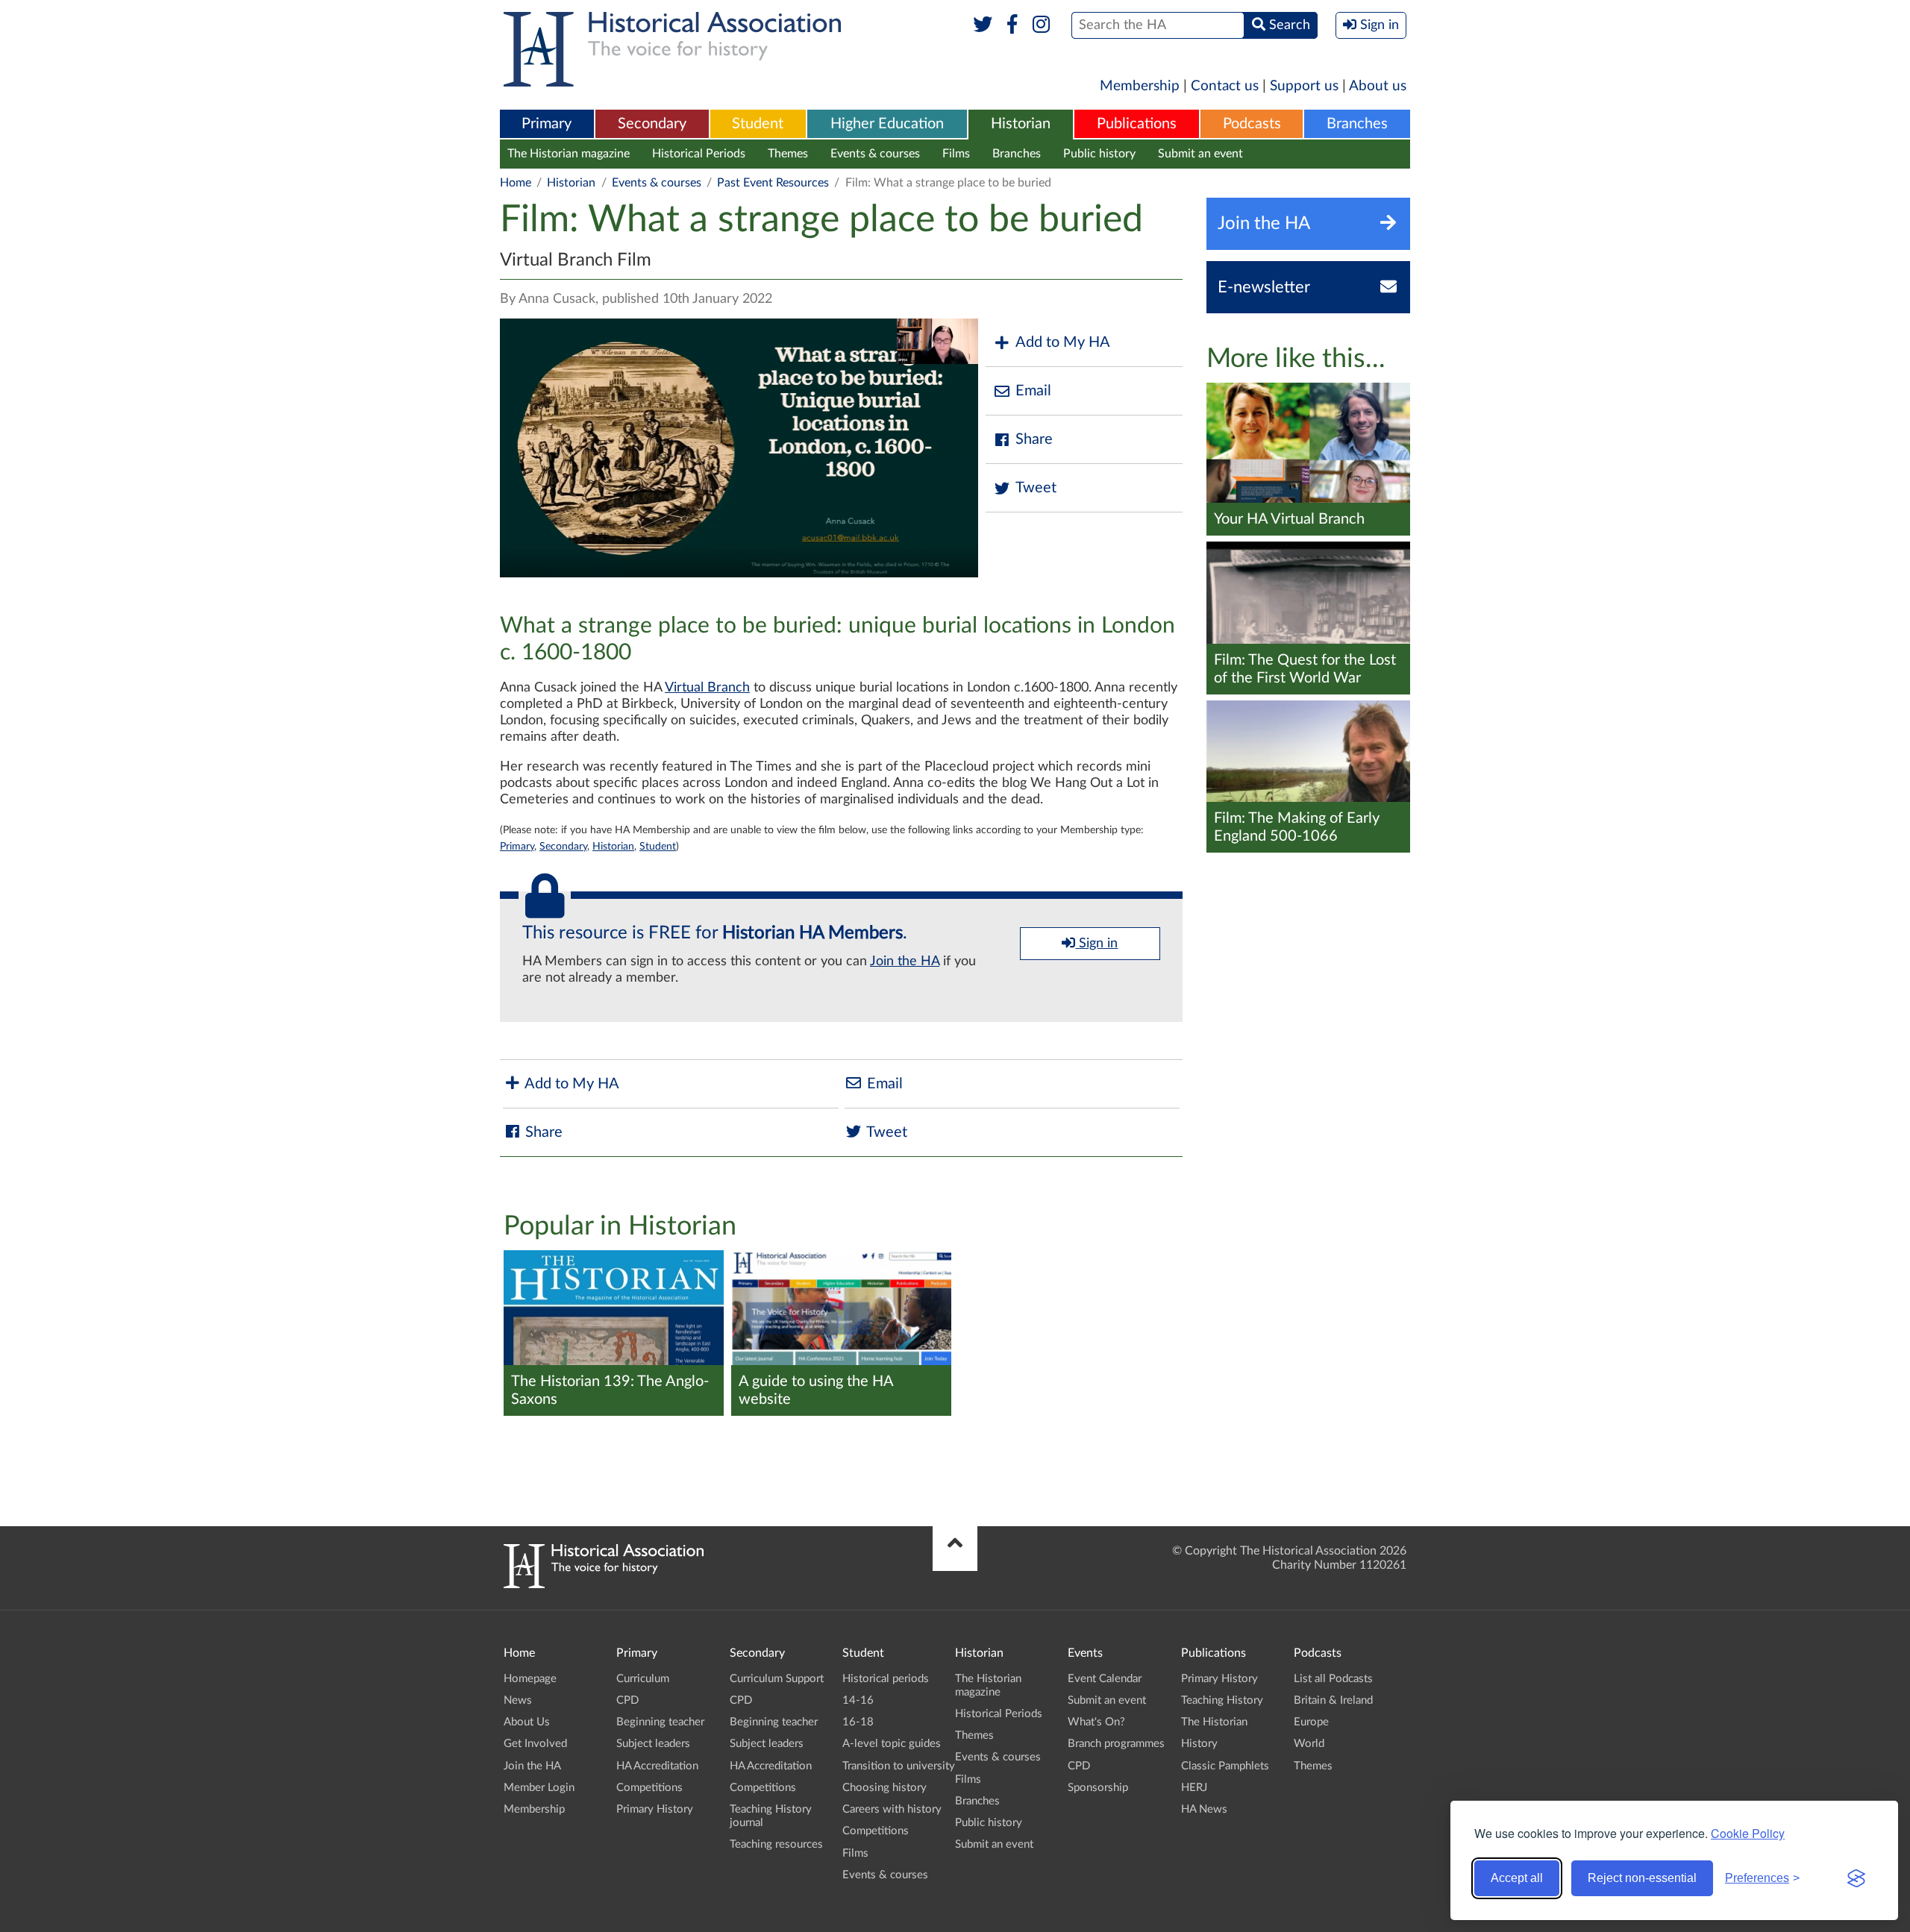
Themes (788, 154)
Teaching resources (776, 1844)
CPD (627, 1700)
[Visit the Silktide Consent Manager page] (1856, 1878)
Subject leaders (653, 1744)
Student (758, 124)
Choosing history (884, 1788)
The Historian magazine (569, 154)
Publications (1137, 124)
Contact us (1225, 86)
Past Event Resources (773, 183)
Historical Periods (699, 154)
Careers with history (892, 1809)
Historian (1021, 124)
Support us (1304, 86)
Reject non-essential (1642, 1878)
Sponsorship (1098, 1788)
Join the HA (905, 962)
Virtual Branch (707, 688)
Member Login (539, 1788)
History (1199, 1744)
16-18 (858, 1722)
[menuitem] (547, 125)
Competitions (649, 1788)
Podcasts (1252, 124)
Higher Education (887, 124)
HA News (1204, 1809)
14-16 (858, 1700)
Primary (547, 124)
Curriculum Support (777, 1679)
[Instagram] (1042, 25)
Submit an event (1200, 154)
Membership (1140, 86)
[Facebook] (1012, 25)
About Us (527, 1722)
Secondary (652, 124)
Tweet (1036, 488)
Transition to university (899, 1766)
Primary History (655, 1809)
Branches (1357, 124)
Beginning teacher (660, 1722)
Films (956, 154)
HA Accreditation (657, 1766)
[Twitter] (983, 25)
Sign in (1096, 944)
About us (1378, 86)
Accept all (1517, 1878)
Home (516, 183)
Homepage (530, 1679)
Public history (1099, 154)
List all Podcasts (1333, 1679)
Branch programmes (1116, 1744)
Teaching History (1222, 1700)
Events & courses (875, 154)
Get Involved (535, 1744)
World (1309, 1744)
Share (1034, 439)
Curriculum (643, 1679)
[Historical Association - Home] (604, 1584)
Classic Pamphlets (1225, 1766)
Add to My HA (1063, 342)
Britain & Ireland (1333, 1700)
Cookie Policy (1748, 1833)
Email (1033, 391)
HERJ (1194, 1788)
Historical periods (886, 1679)
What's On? (1096, 1722)
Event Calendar (1105, 1679)
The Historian (1214, 1722)
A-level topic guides (892, 1744)
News (518, 1700)
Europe (1311, 1722)
